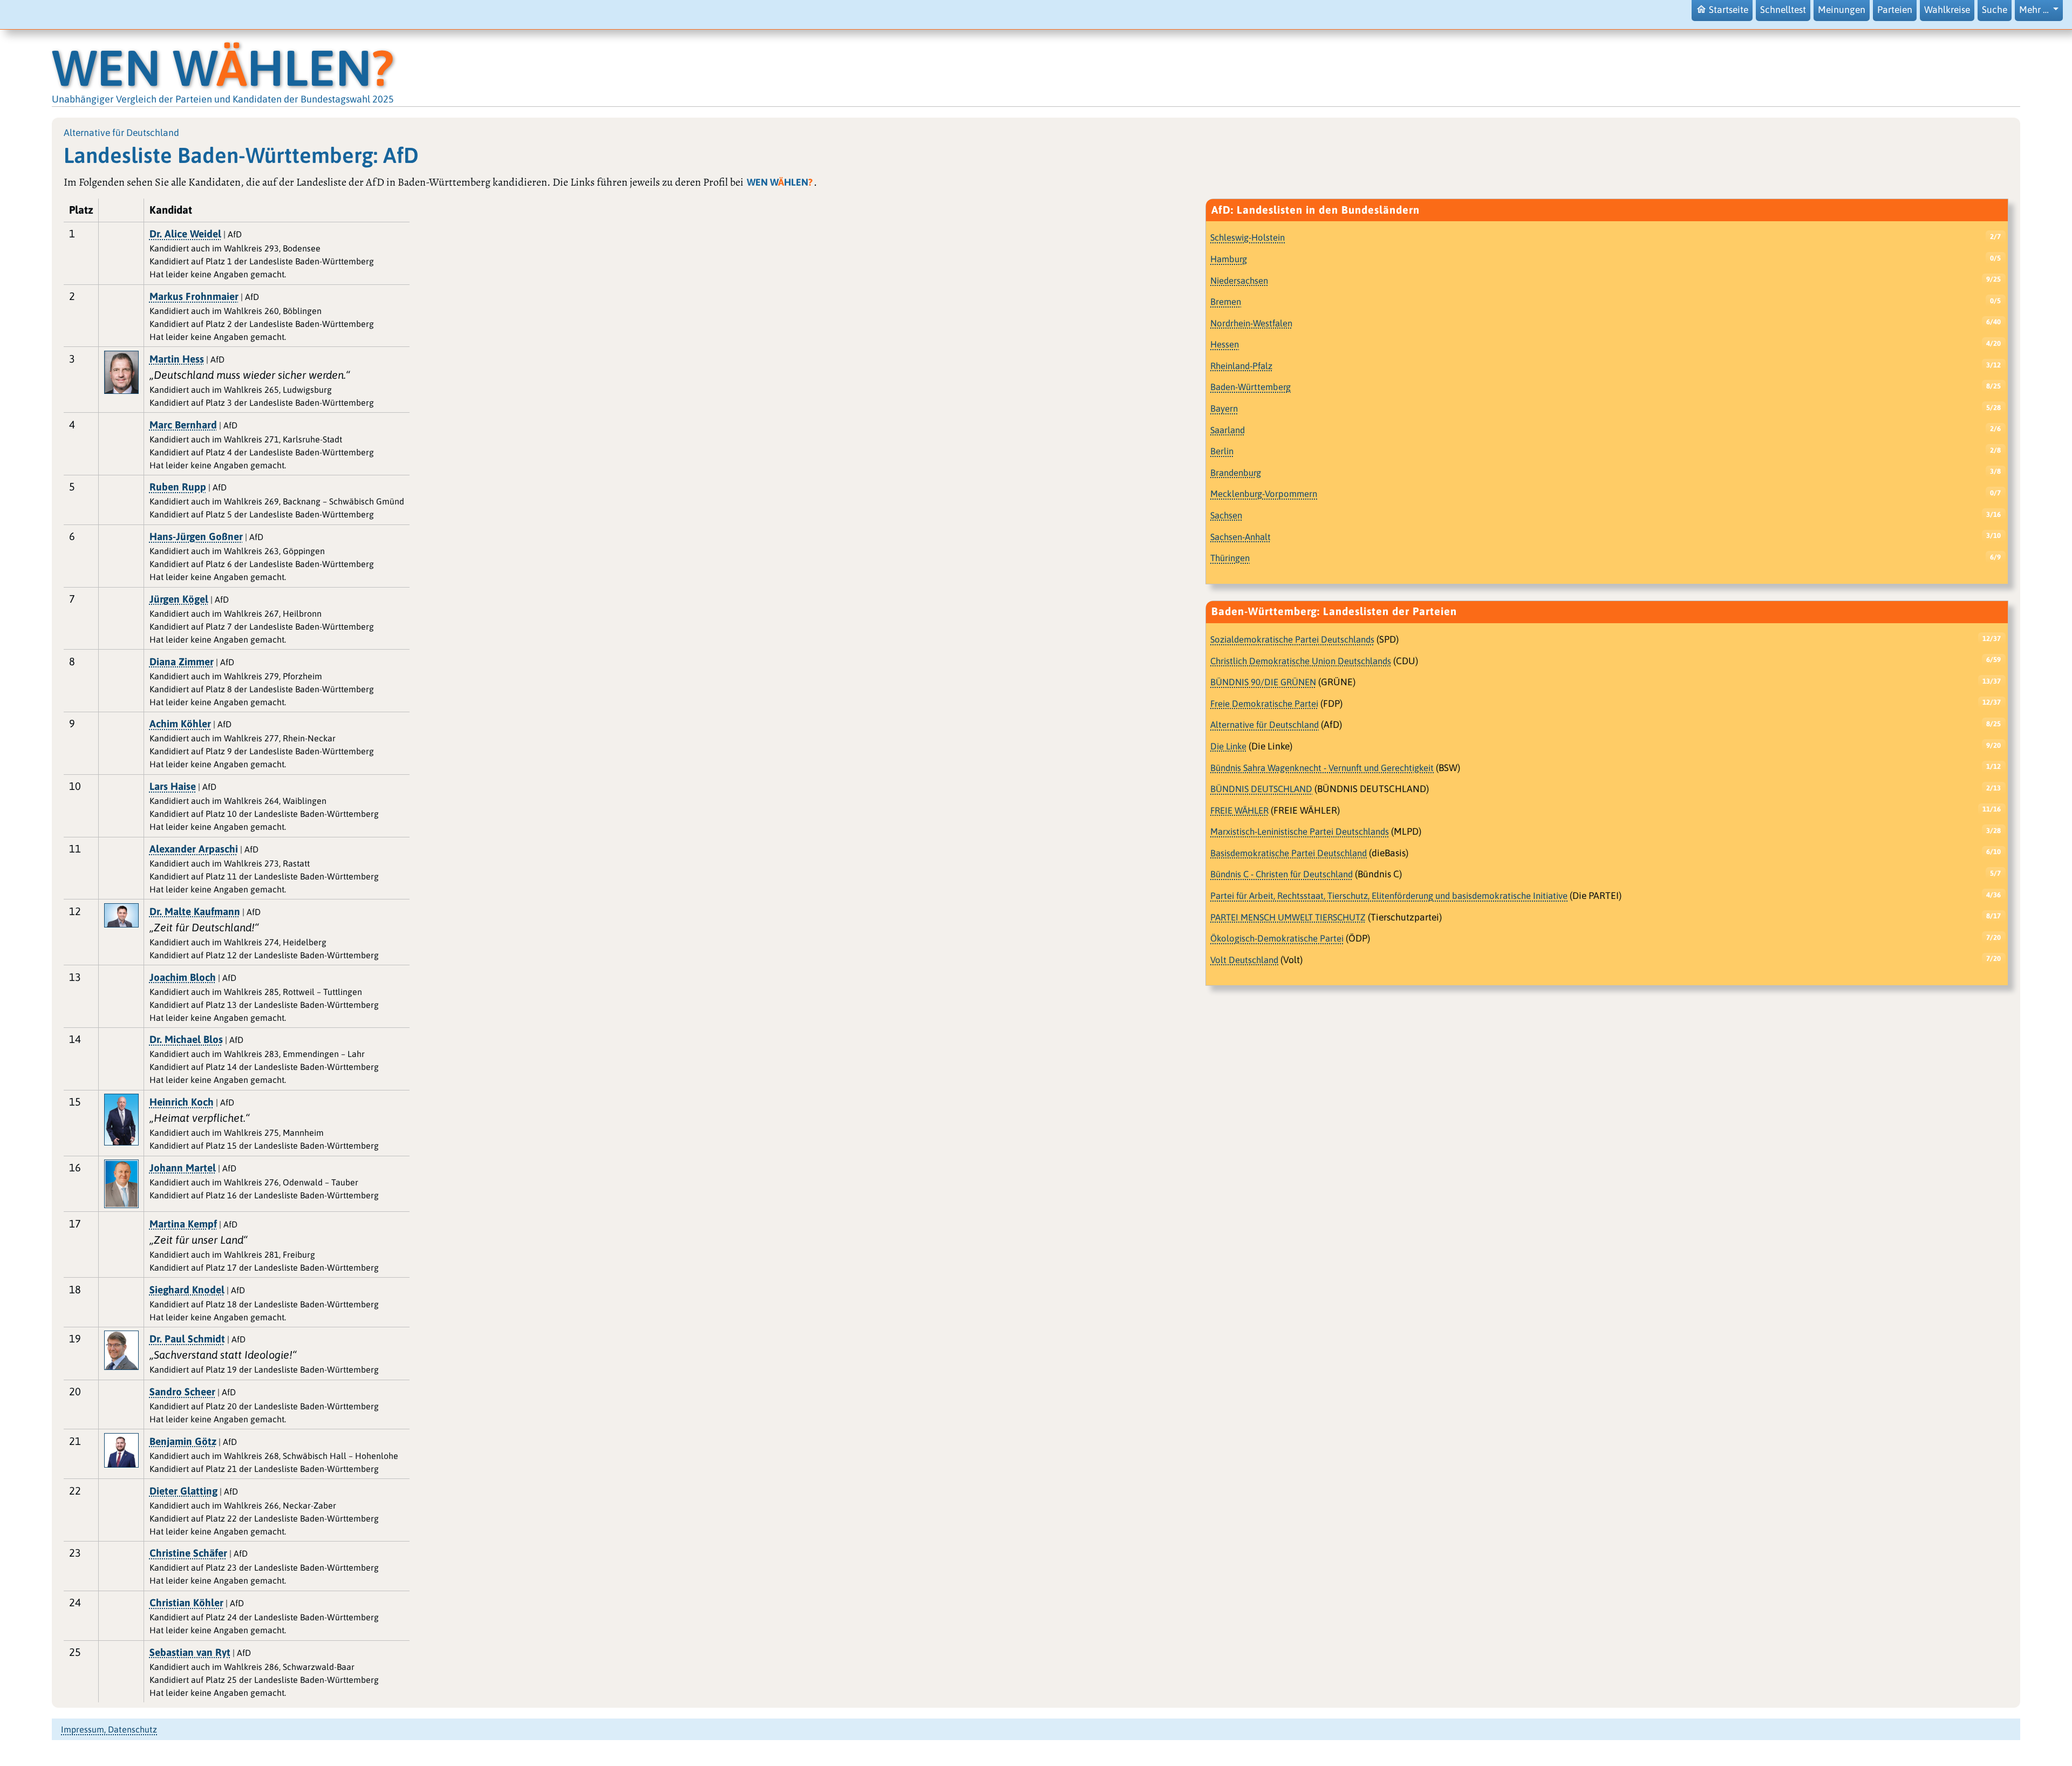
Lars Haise (173, 786)
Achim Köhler (180, 724)
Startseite (1729, 10)
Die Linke (1228, 746)
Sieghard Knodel (187, 1290)
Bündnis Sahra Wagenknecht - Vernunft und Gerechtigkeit (1322, 768)
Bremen (1226, 302)
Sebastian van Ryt (190, 1652)
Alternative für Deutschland (1265, 725)
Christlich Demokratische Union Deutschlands (1301, 661)
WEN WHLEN (223, 68)
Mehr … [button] (2035, 10)
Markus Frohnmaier (194, 296)
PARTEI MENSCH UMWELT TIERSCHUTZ (1288, 917)
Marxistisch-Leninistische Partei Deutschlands (1300, 831)
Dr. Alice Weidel (185, 234)
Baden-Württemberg (1250, 387)
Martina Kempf (183, 1224)
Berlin (1222, 451)
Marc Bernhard (183, 425)
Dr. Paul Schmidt (187, 1339)
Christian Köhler (186, 1603)
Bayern (1224, 408)
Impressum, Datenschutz (109, 1729)
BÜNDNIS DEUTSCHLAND (1261, 789)
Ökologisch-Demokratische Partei (1277, 938)
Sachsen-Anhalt (1241, 537)
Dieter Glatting (183, 1491)
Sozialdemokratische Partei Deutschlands (1292, 639)
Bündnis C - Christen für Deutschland (1282, 874)
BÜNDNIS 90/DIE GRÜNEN (1263, 682)
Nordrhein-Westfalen (1251, 323)
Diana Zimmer (182, 662)
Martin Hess (177, 359)
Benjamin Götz (183, 1441)
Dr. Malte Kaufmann (195, 911)
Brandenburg (1236, 473)
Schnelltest (1783, 10)
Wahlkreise (1947, 10)
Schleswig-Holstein (1248, 237)
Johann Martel (183, 1168)
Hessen (1225, 344)
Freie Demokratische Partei (1264, 704)
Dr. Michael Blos (186, 1039)
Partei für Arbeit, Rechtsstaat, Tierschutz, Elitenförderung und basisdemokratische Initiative (1389, 896)
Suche (1995, 10)
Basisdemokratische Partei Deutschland (1289, 853)
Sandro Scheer (182, 1392)
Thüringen (1230, 558)
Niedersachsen (1239, 281)
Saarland (1228, 430)
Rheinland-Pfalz (1241, 366)
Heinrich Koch (182, 1102)
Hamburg (1229, 259)
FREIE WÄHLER (1239, 810)
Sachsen (1226, 515)
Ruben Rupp (178, 487)
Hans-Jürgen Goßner (196, 536)
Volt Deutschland (1244, 960)
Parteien (1895, 10)
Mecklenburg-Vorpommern (1264, 494)
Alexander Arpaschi (194, 849)
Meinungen (1842, 10)
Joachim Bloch (183, 977)
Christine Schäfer (188, 1553)
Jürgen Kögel (179, 599)
